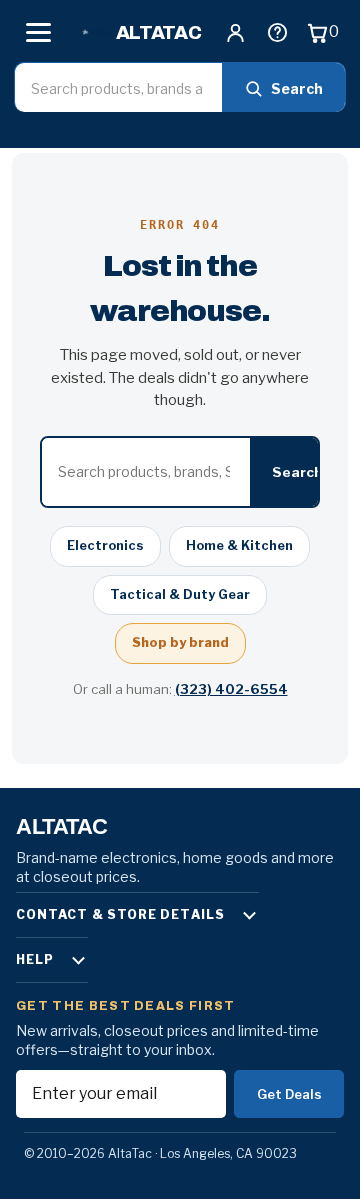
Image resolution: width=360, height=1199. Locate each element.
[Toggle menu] (38, 32)
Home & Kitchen (239, 545)
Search (297, 88)
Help (35, 959)
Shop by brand (180, 642)
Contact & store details (120, 914)
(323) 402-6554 (231, 689)
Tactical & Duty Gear (180, 594)
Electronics (105, 545)
